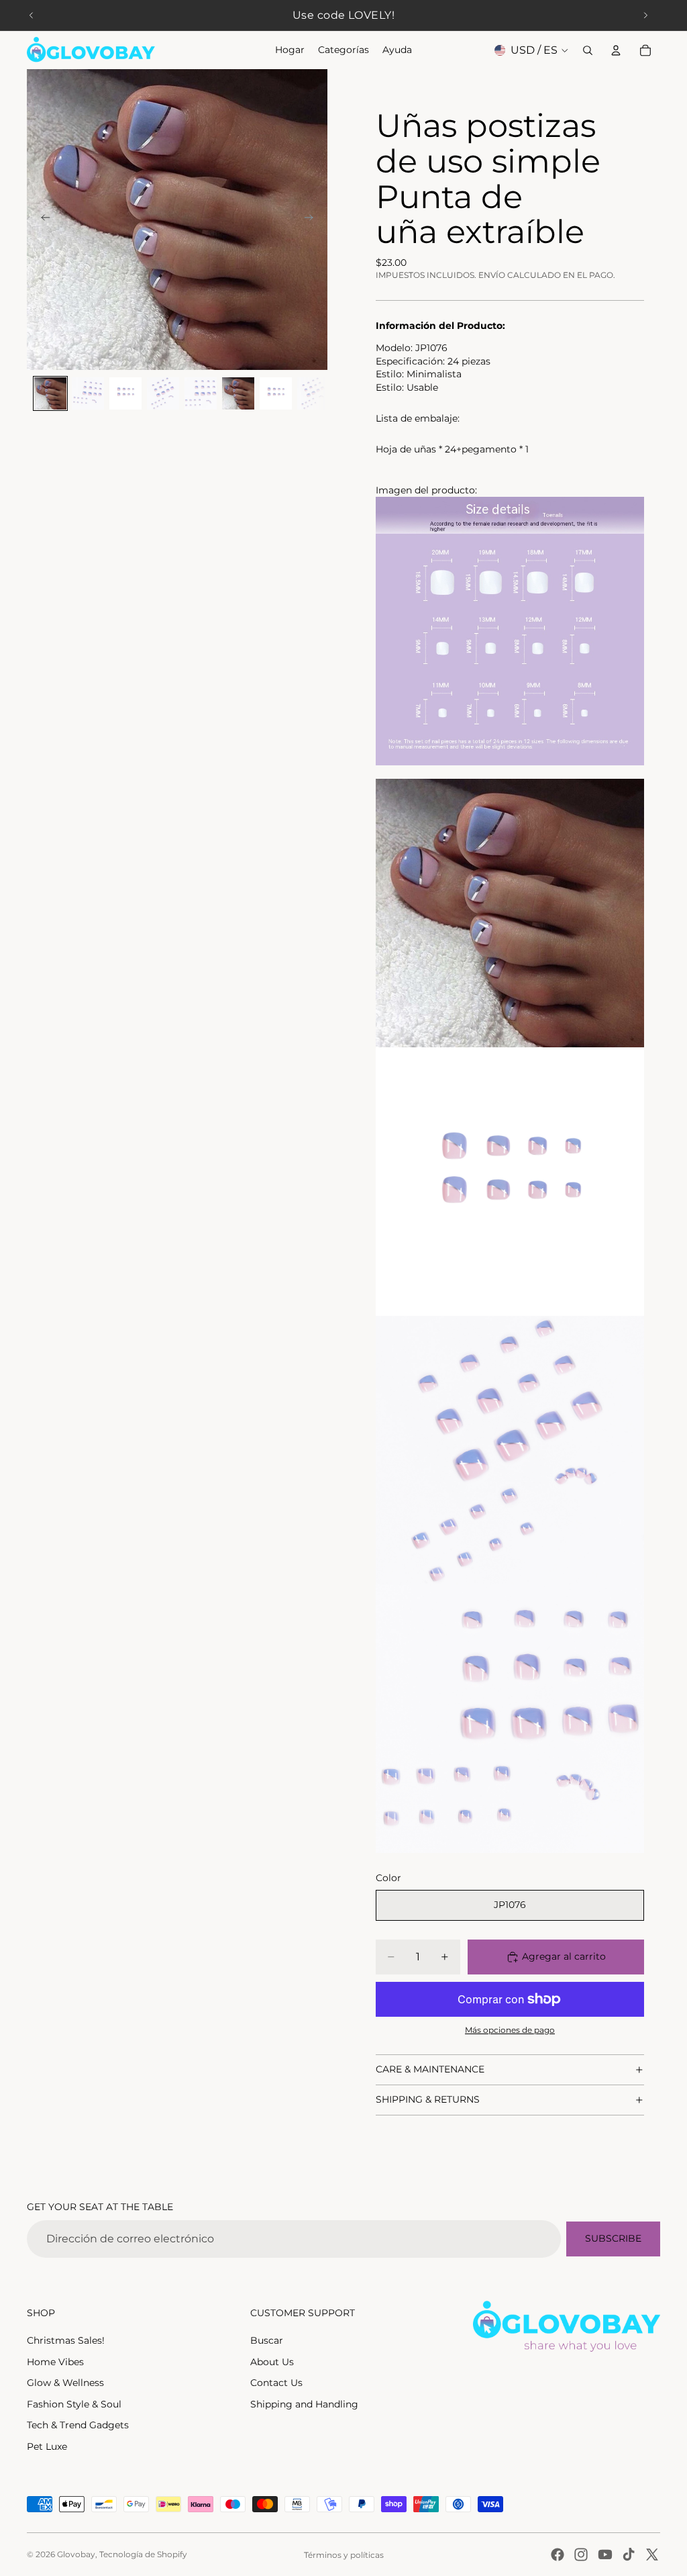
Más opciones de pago (510, 2030)
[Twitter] (652, 2555)
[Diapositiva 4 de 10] (163, 393)
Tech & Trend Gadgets (78, 2425)
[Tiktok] (629, 2555)
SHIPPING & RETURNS (428, 2099)
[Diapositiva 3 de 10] (125, 393)
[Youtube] (605, 2555)
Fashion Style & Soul (74, 2404)
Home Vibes (55, 2362)
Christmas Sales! (66, 2340)
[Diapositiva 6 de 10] (238, 393)
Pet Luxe (47, 2446)
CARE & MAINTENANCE (430, 2069)
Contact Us (276, 2383)
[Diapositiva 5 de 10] (201, 393)
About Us (272, 2362)
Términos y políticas (344, 2555)
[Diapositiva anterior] (32, 15)
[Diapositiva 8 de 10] (313, 393)
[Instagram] (581, 2555)
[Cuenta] (616, 50)
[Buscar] (588, 50)
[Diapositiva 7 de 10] (276, 393)
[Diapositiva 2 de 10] (88, 393)
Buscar (267, 2340)
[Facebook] (558, 2555)
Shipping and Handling (304, 2404)
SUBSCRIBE (613, 2238)
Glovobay (76, 2554)
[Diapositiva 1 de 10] (50, 393)
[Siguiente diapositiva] (645, 15)
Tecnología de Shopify (143, 2554)
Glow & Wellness (65, 2383)
